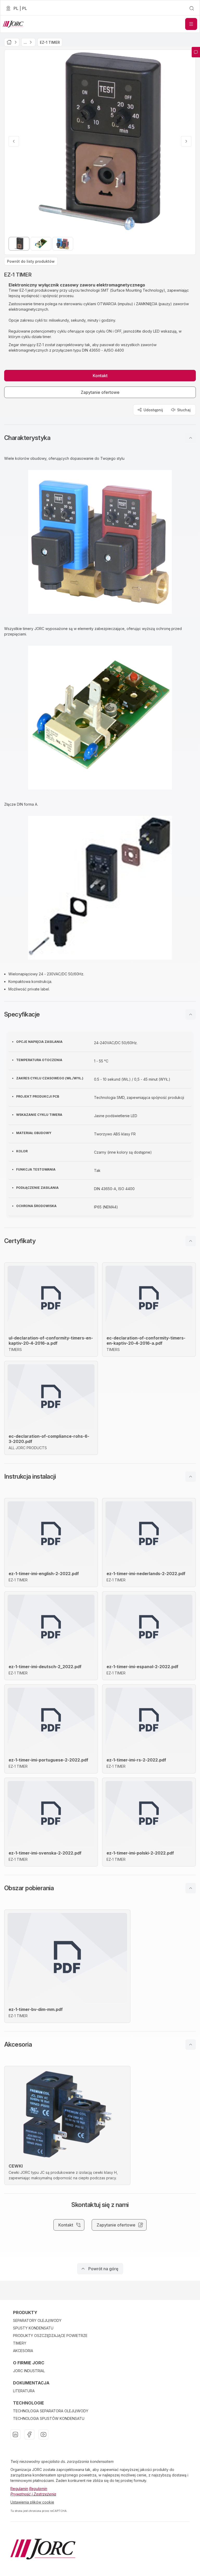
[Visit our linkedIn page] (15, 2434)
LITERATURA (24, 2391)
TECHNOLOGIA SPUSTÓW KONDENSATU (49, 2418)
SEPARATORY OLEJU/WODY (37, 2320)
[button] (100, 438)
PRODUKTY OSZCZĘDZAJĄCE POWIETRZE (50, 2336)
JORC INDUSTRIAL (29, 2371)
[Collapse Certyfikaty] (191, 1241)
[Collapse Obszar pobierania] (191, 1888)
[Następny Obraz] (186, 141)
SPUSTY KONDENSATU (33, 2328)
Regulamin (19, 2489)
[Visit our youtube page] (43, 2434)
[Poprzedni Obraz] (14, 141)
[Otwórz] (191, 24)
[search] (192, 8)
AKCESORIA (23, 2351)
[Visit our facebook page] (29, 2434)
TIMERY (20, 2343)
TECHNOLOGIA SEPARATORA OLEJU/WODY (51, 2411)
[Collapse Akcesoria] (191, 2045)
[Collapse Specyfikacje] (191, 1014)
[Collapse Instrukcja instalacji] (191, 1477)
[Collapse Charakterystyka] (191, 438)
